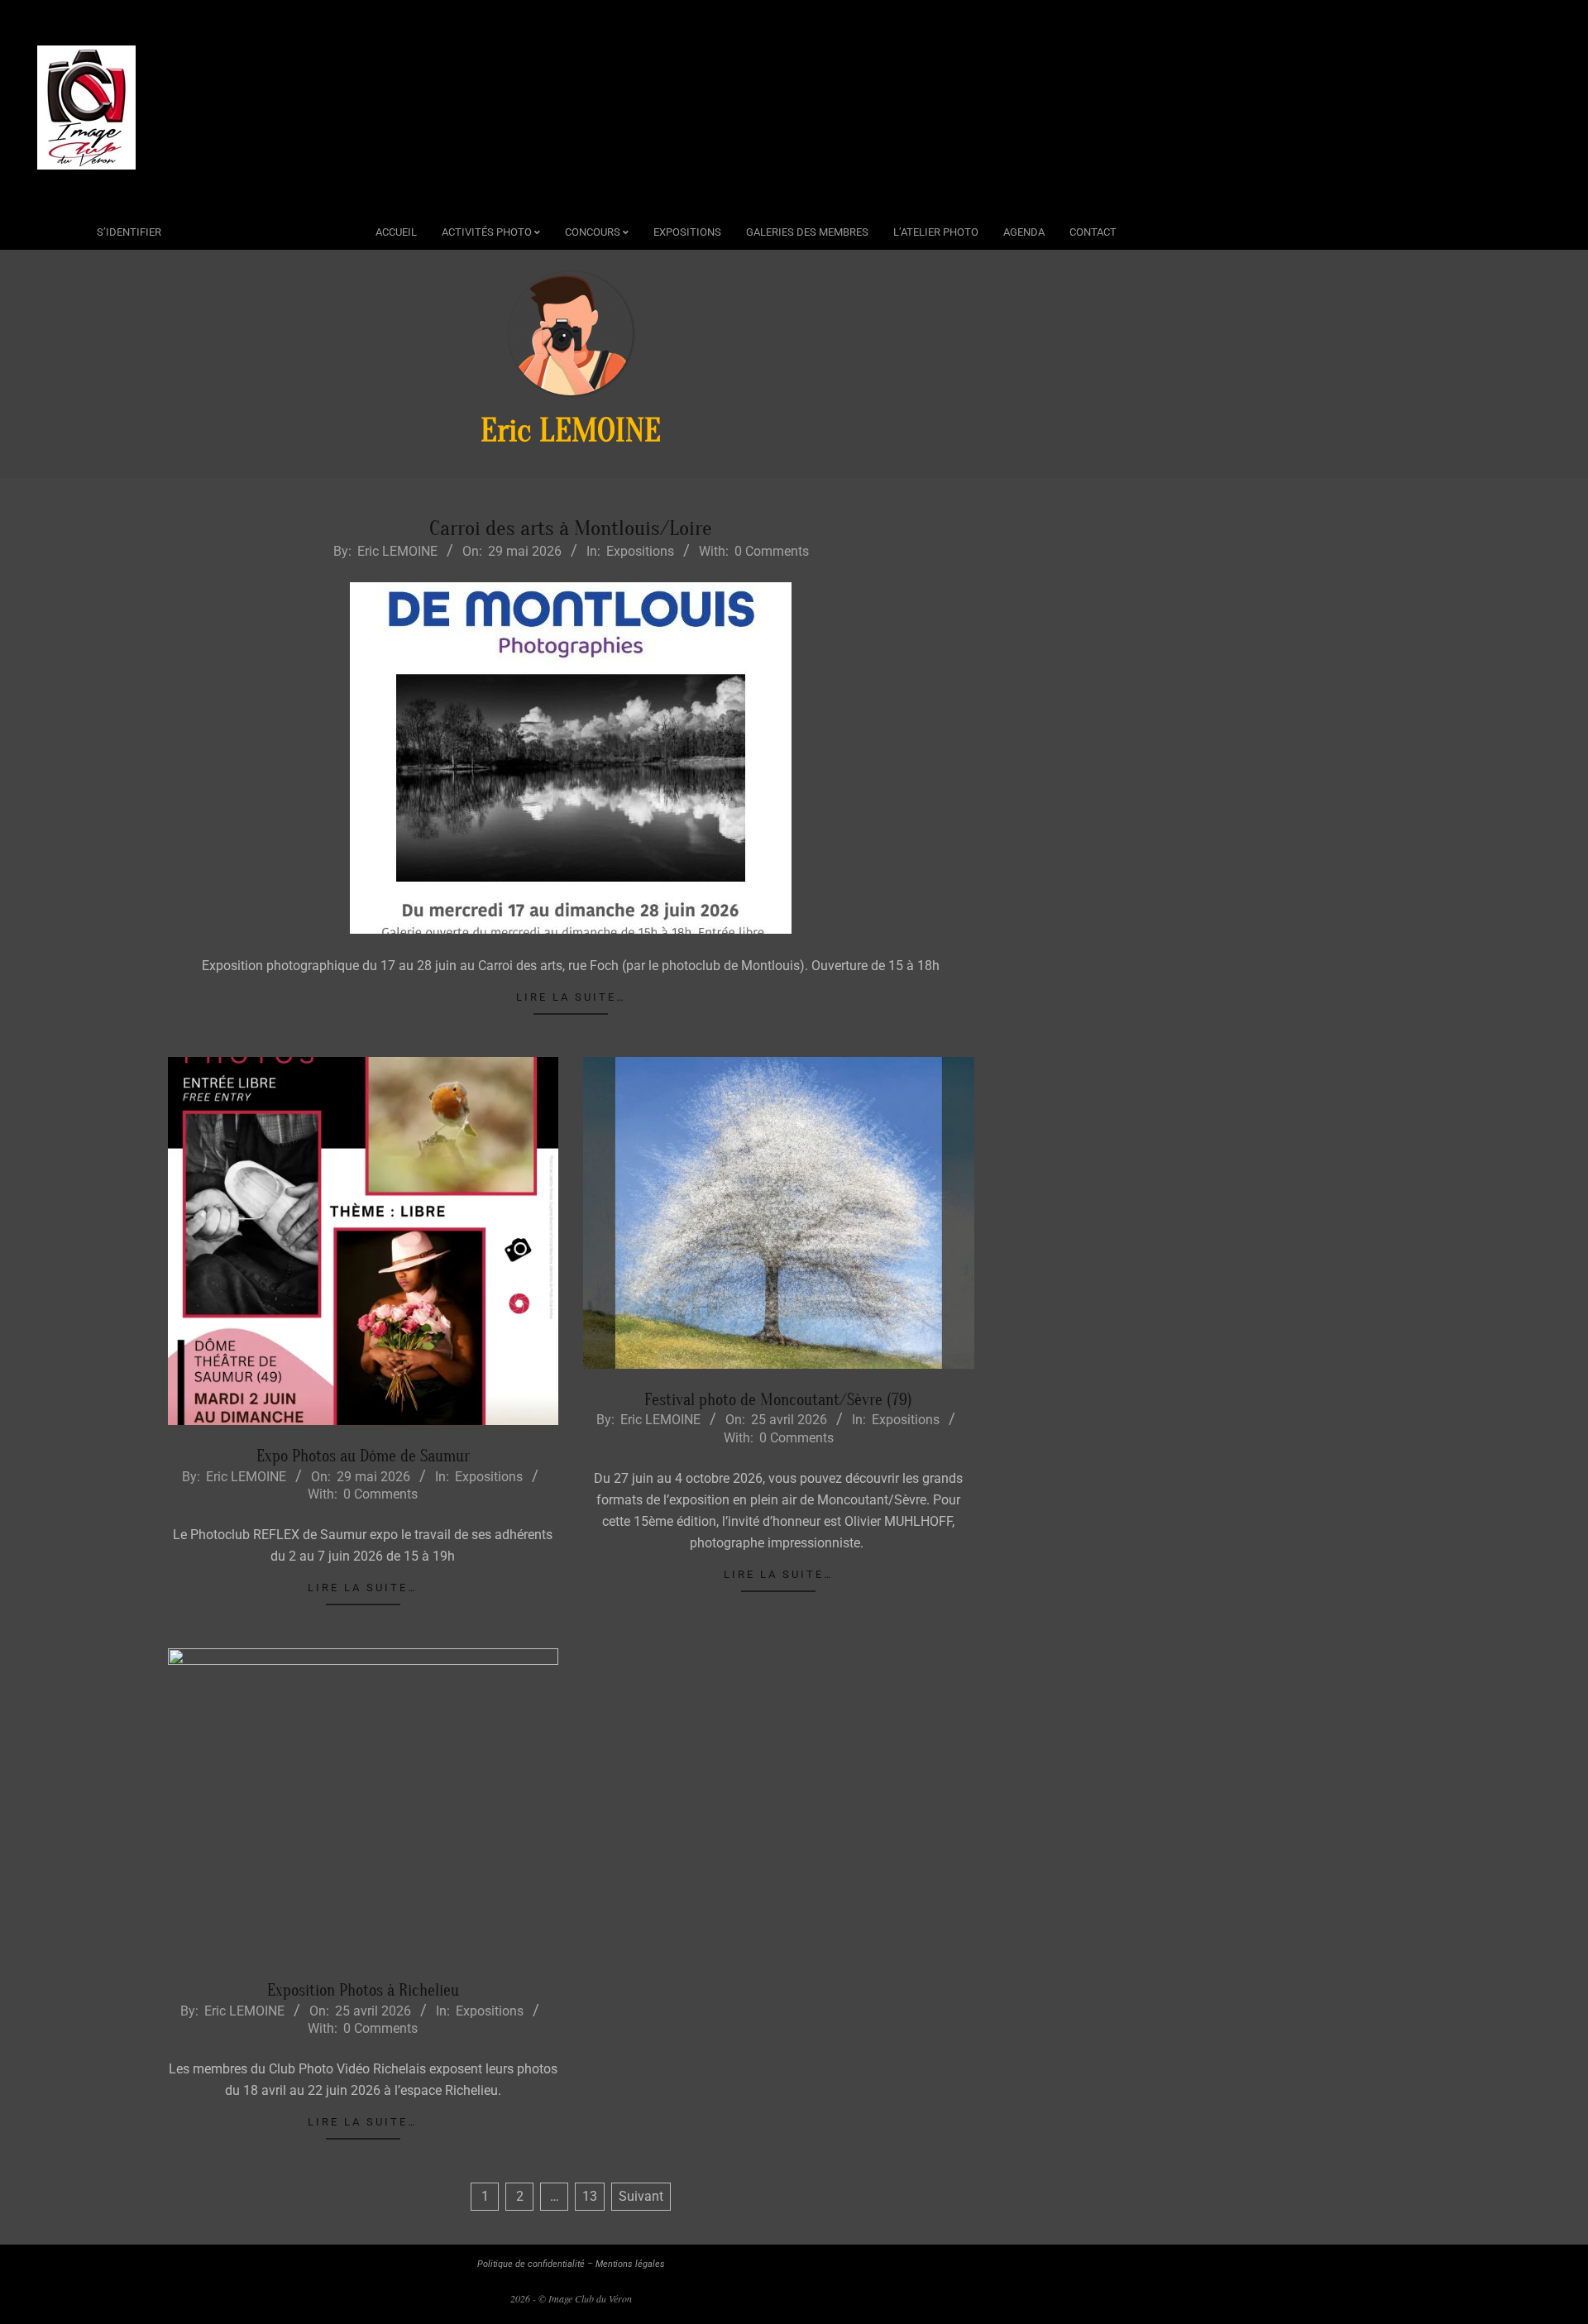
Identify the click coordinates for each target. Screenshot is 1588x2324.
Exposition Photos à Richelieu (363, 1990)
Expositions (640, 551)
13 (590, 2196)
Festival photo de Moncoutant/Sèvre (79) (778, 1400)
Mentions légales (630, 2264)
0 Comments (772, 551)
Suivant (641, 2196)
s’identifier (129, 232)
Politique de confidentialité (531, 2264)
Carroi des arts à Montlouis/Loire (571, 528)
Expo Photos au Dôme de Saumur (363, 1456)
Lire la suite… (571, 997)
